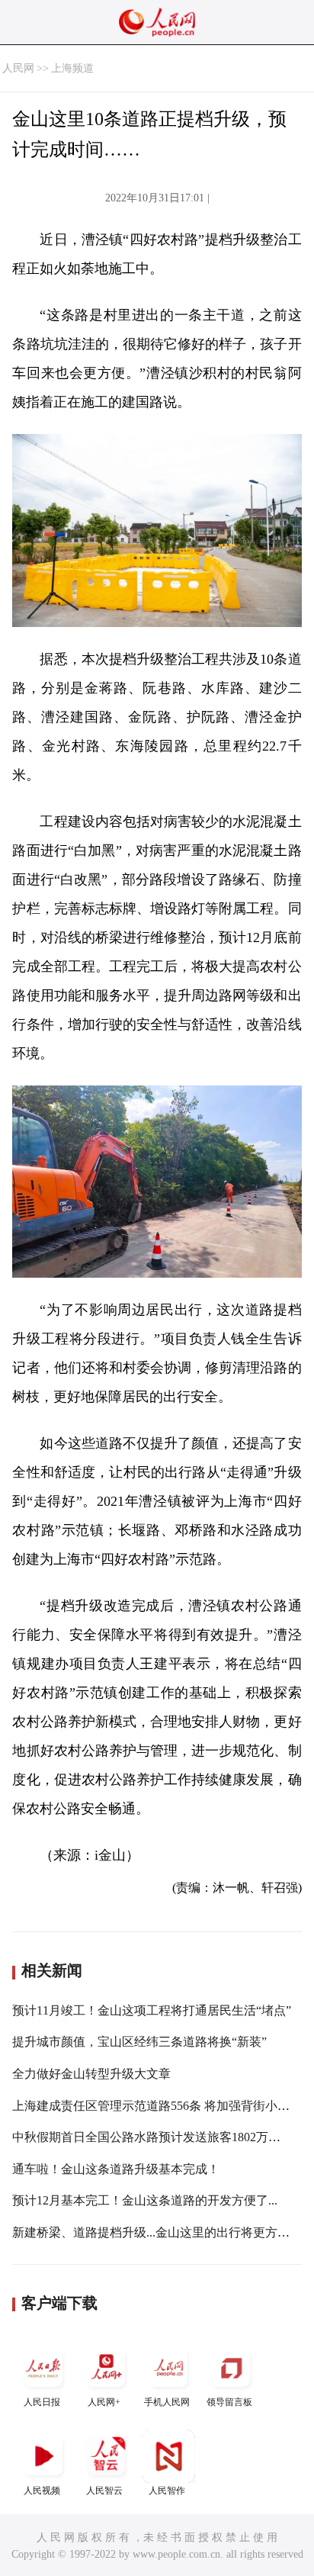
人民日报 (42, 2402)
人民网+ (104, 2402)
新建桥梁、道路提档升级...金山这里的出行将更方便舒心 (163, 2232)
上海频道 (72, 68)
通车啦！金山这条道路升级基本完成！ (116, 2169)
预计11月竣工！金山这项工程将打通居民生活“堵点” (152, 2010)
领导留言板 (229, 2402)
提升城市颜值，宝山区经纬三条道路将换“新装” (139, 2042)
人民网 (18, 68)
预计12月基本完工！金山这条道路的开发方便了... (145, 2200)
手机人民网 (167, 2402)
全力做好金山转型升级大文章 (91, 2074)
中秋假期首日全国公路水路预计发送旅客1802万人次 (152, 2137)
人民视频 (42, 2491)
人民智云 (104, 2491)
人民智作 (167, 2491)
